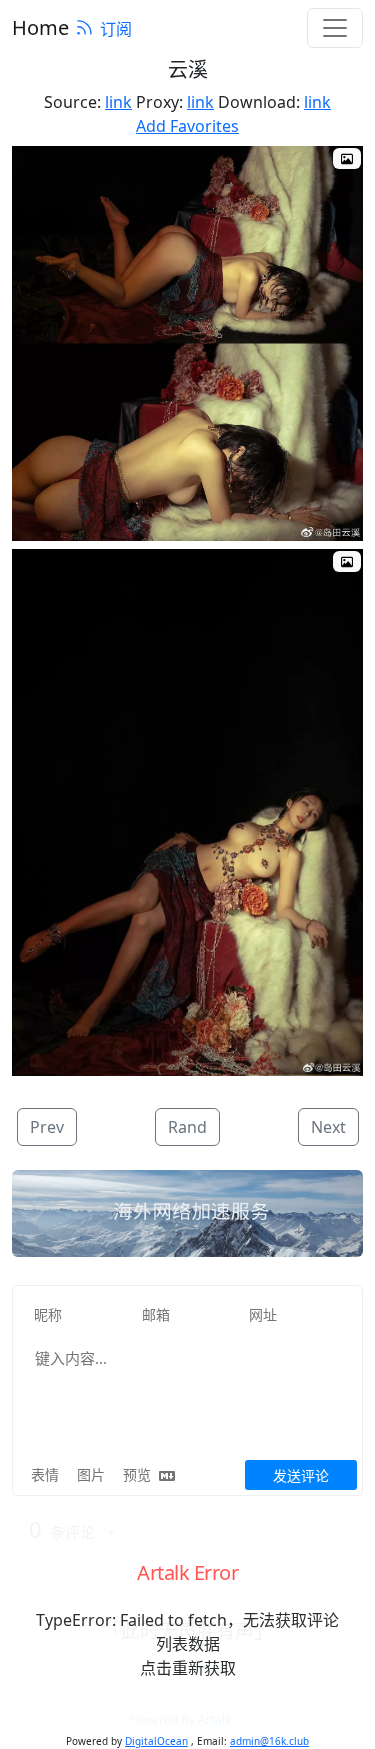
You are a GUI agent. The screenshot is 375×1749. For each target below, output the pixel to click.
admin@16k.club (269, 1741)
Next (328, 1127)
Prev (47, 1127)
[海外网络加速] (187, 1214)
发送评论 (301, 1475)
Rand (187, 1127)
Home (40, 27)
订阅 (116, 29)
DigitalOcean (156, 1741)
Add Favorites (187, 126)
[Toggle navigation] (335, 28)
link (118, 102)
